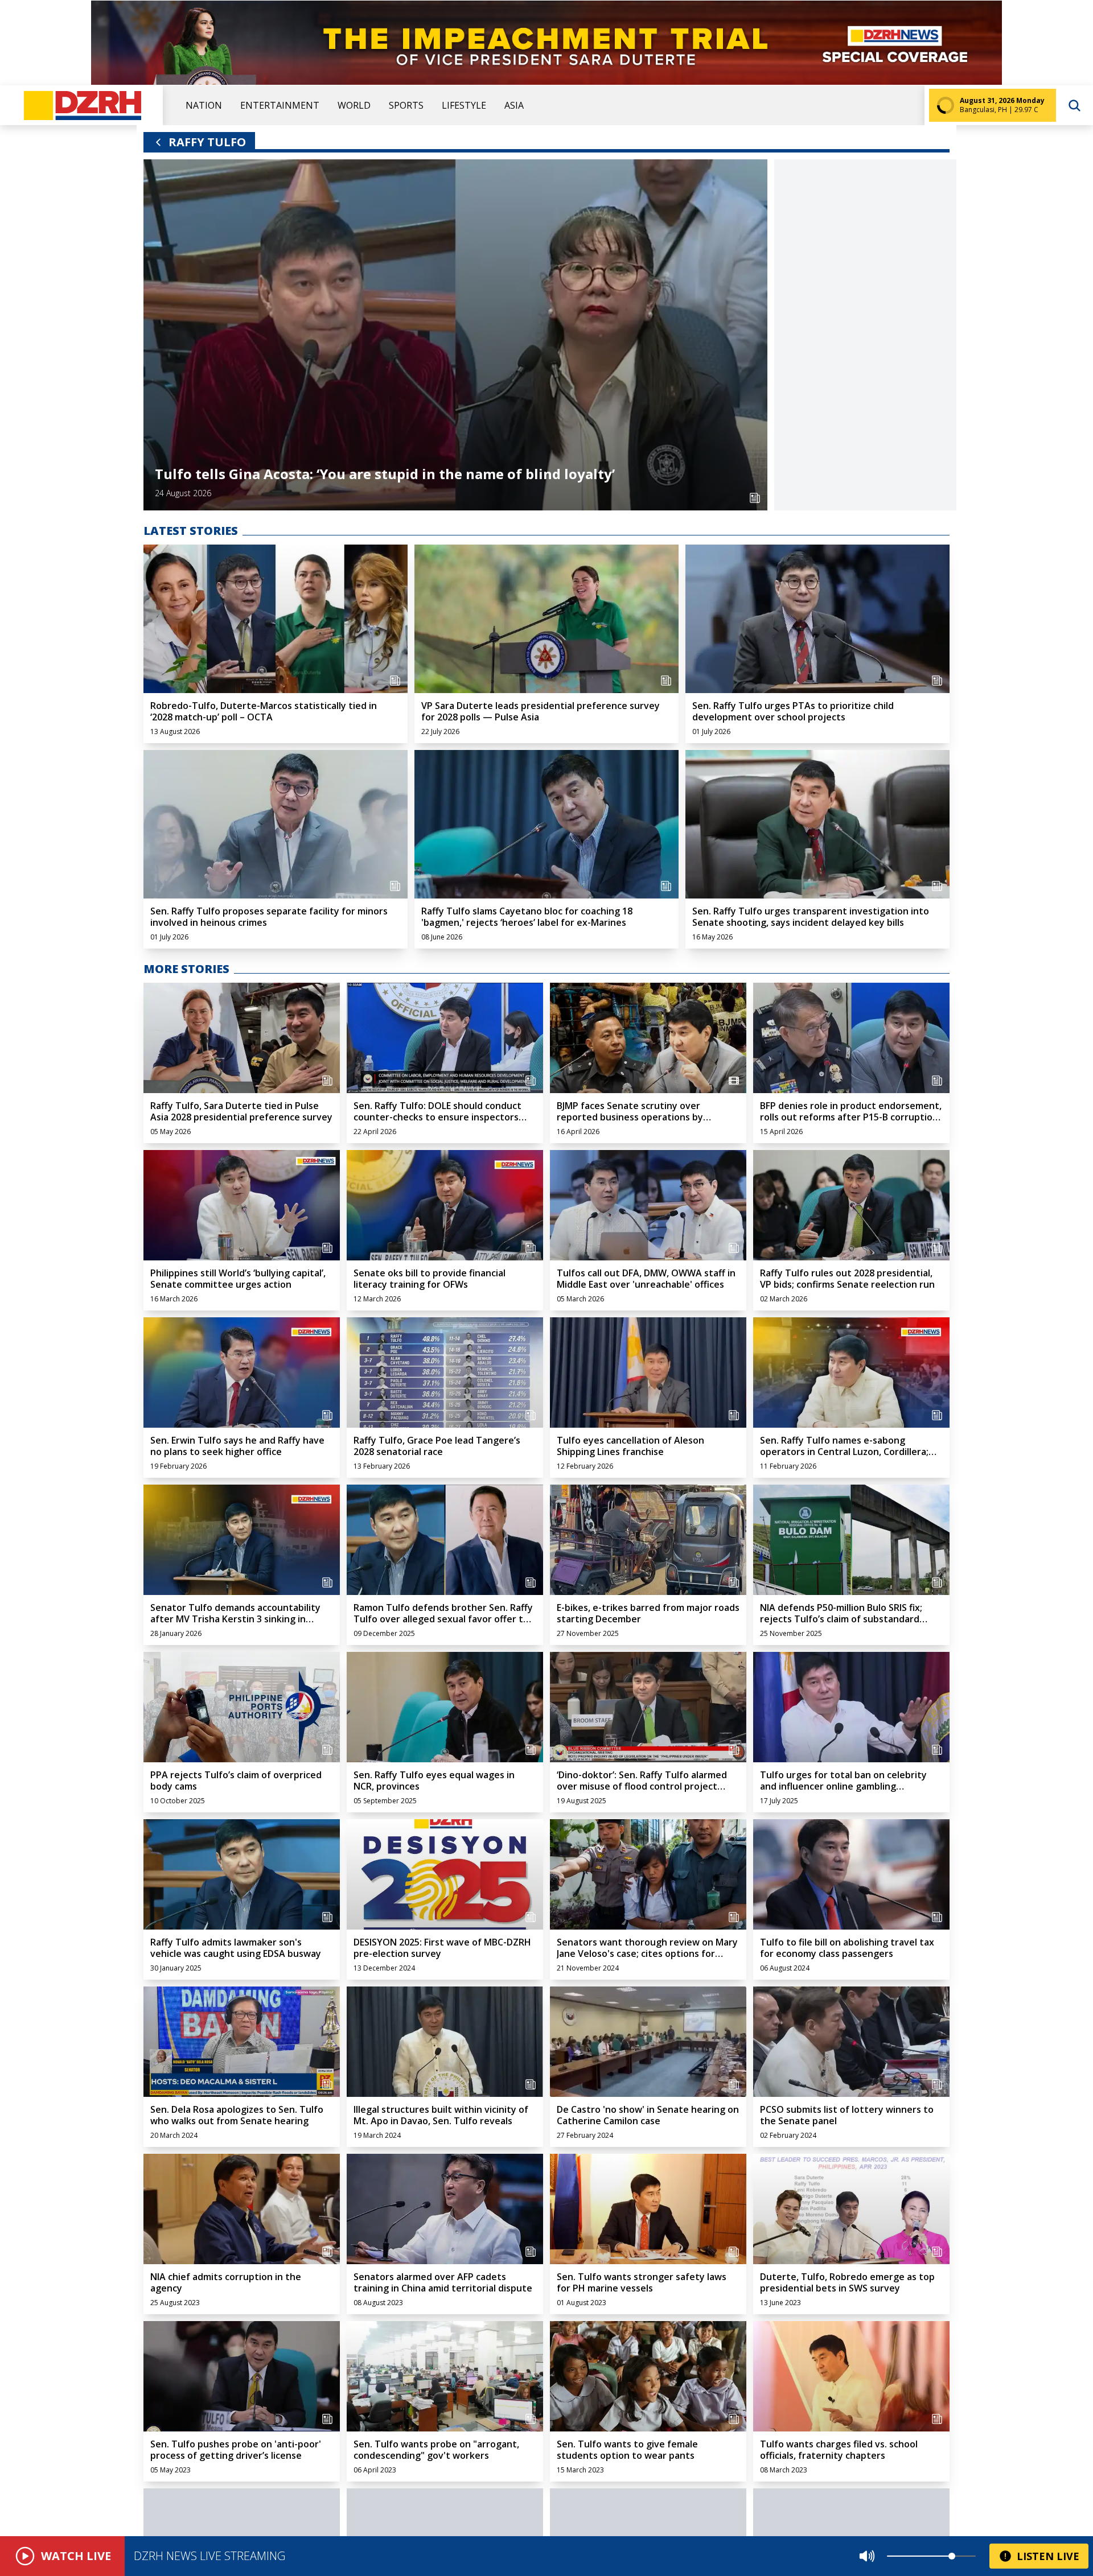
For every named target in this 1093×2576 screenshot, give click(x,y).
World (354, 105)
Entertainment (280, 105)
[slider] (952, 2556)
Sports (406, 105)
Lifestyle (464, 105)
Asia (514, 105)
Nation (204, 105)
